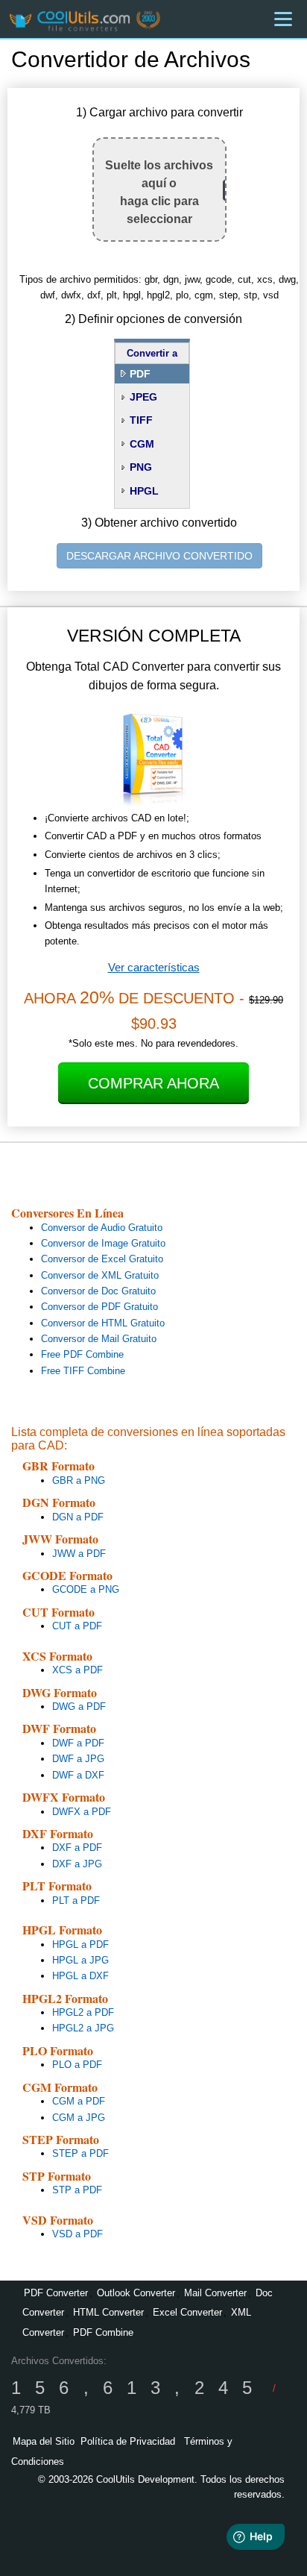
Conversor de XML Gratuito (100, 1275)
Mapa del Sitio (44, 2441)
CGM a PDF (79, 2101)
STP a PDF (77, 2190)
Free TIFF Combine (83, 1371)
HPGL (144, 491)
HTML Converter (108, 2312)
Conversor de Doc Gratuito (98, 1291)
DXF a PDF (77, 1848)
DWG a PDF (79, 1707)
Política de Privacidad (128, 2441)
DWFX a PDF (82, 1812)
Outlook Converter (136, 2293)
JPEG (143, 397)
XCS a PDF (77, 1670)
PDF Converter (56, 2293)
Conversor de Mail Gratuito (99, 1339)
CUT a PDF (77, 1626)
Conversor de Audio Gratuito (102, 1228)
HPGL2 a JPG (83, 2028)
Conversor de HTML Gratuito (103, 1323)
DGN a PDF (78, 1517)
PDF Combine (103, 2332)
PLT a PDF (76, 1900)
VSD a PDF (77, 2234)
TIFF (141, 420)
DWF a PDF (78, 1743)
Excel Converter (187, 2312)
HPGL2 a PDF (83, 2012)
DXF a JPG (77, 1864)
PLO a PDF (77, 2065)
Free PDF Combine (82, 1354)
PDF (140, 374)
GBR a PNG (79, 1480)
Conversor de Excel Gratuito (102, 1259)
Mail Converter (215, 2293)
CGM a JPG (79, 2118)
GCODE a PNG (86, 1589)
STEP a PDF (80, 2153)
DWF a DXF (78, 1775)
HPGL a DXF (80, 1976)
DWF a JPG (78, 1759)
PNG (141, 467)
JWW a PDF (79, 1554)
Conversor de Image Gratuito (103, 1243)
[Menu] (283, 19)
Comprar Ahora (153, 1083)
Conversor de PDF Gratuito (99, 1307)
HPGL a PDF (80, 1944)
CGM (142, 444)
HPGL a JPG (80, 1960)
